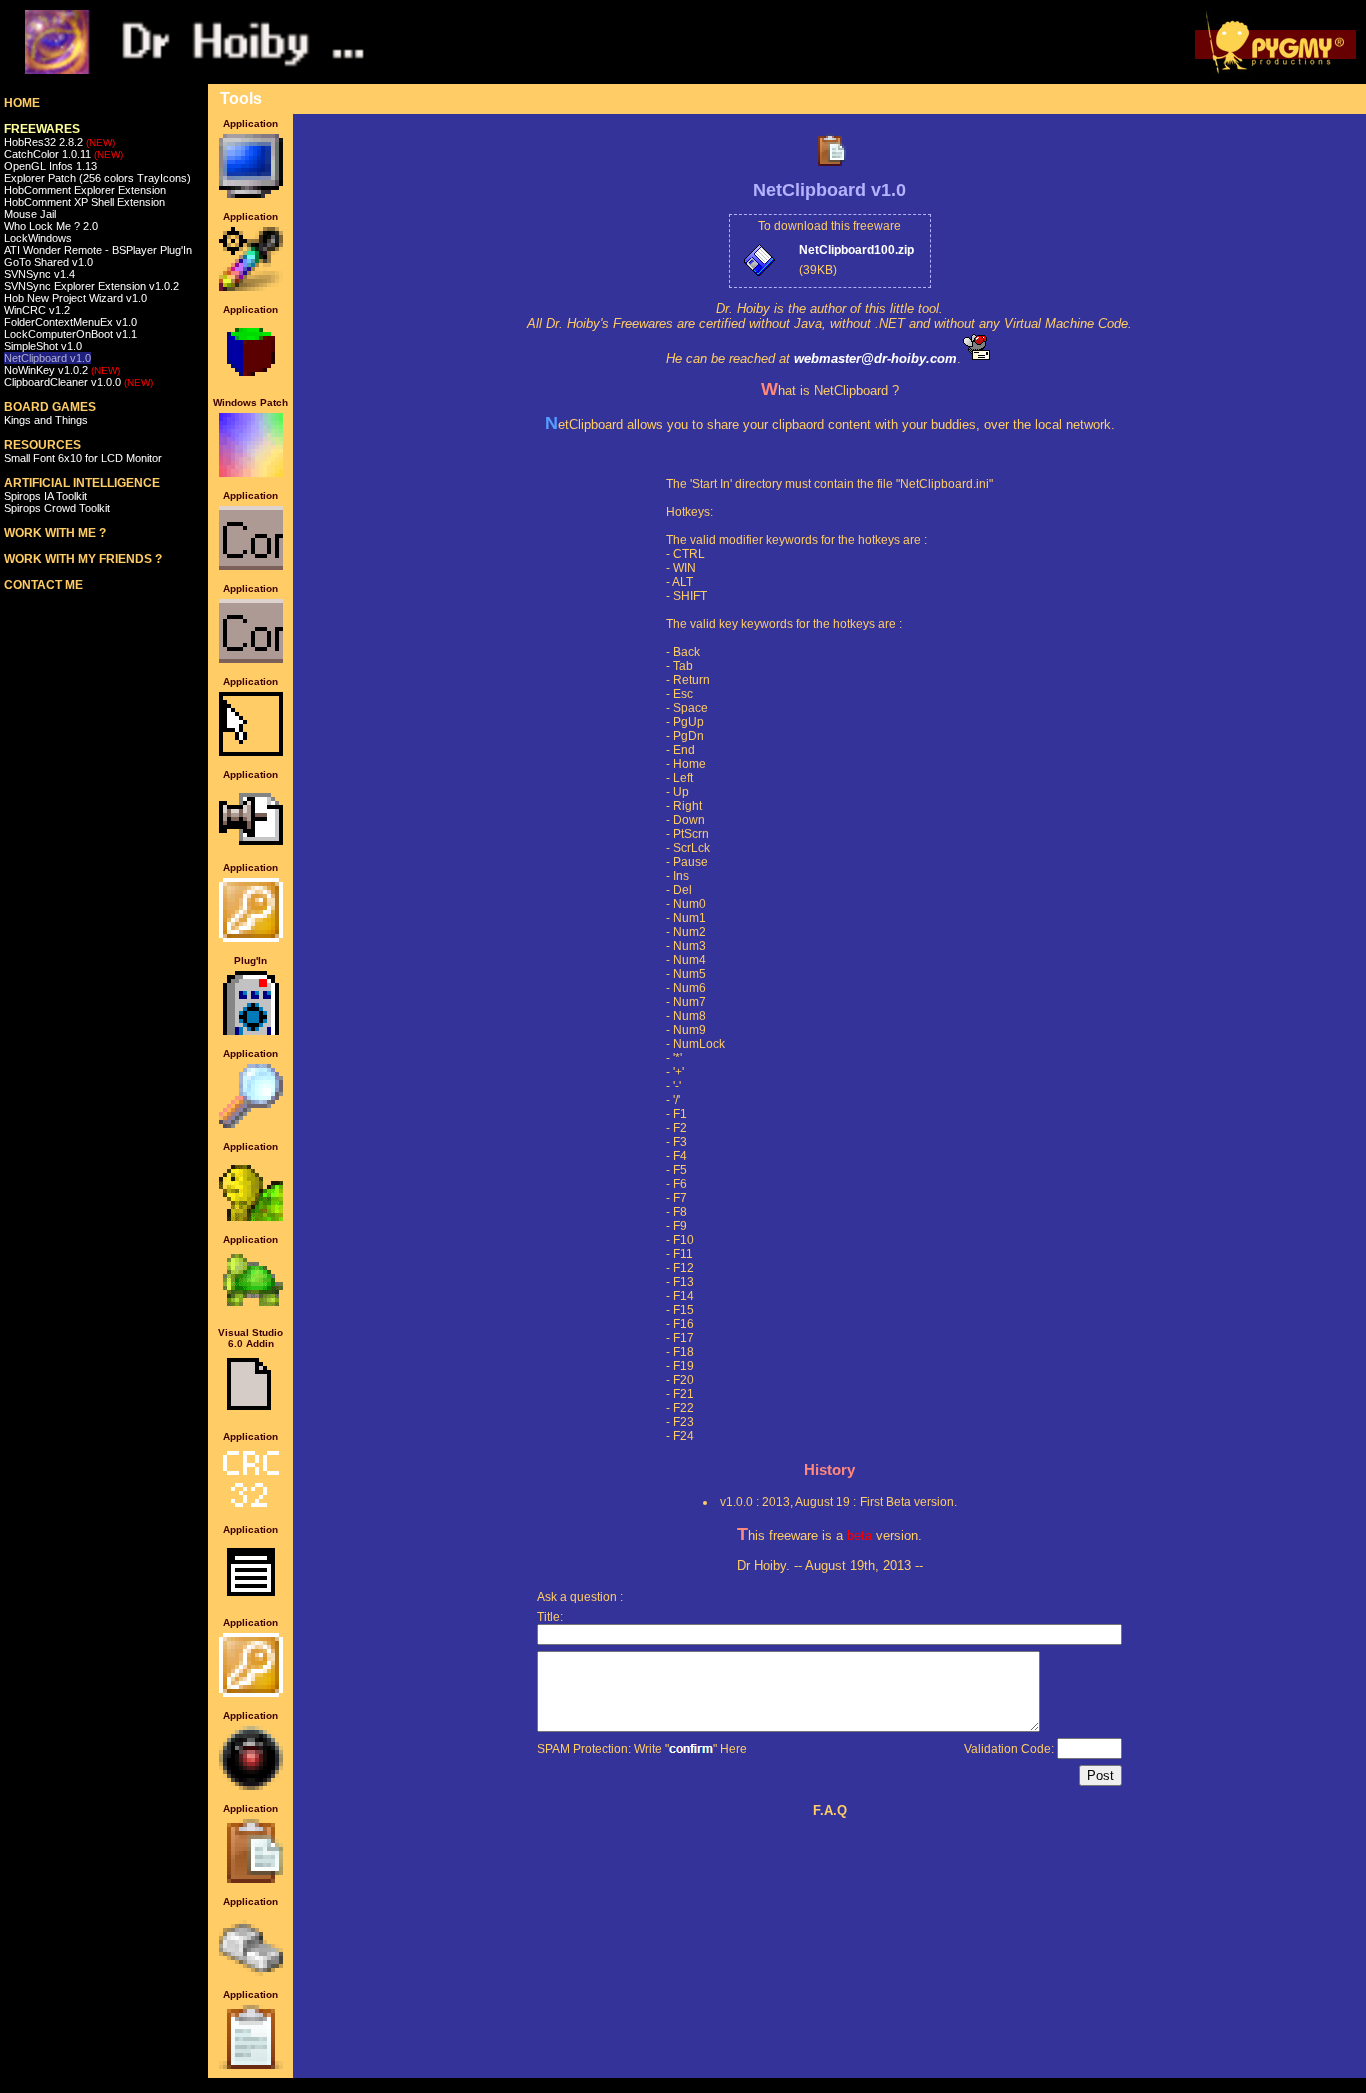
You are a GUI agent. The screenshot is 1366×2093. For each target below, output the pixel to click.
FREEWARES (42, 129)
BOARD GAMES (50, 407)
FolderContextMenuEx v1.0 (70, 322)
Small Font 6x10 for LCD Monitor (83, 458)
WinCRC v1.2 (37, 310)
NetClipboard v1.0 (47, 358)
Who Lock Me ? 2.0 (51, 226)
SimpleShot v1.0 (43, 346)
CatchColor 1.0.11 (63, 154)
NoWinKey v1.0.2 (62, 370)
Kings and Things (46, 420)
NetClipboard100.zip (856, 250)
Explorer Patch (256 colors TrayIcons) (97, 178)
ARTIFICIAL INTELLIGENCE (82, 483)
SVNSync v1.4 (39, 274)
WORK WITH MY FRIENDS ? (83, 559)
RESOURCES (42, 445)
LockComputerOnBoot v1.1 (70, 334)
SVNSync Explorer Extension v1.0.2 (91, 286)
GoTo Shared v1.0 (48, 262)
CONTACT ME (43, 585)
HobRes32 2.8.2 (59, 142)
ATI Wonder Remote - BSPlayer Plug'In (98, 250)
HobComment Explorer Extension (85, 190)
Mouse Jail (30, 214)
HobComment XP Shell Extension (84, 202)
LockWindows (38, 238)
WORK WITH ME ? (55, 533)
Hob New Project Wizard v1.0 (75, 298)
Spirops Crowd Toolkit (57, 508)
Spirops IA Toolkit (45, 496)
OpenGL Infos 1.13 (50, 166)
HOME (22, 103)
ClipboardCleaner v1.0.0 (78, 382)
